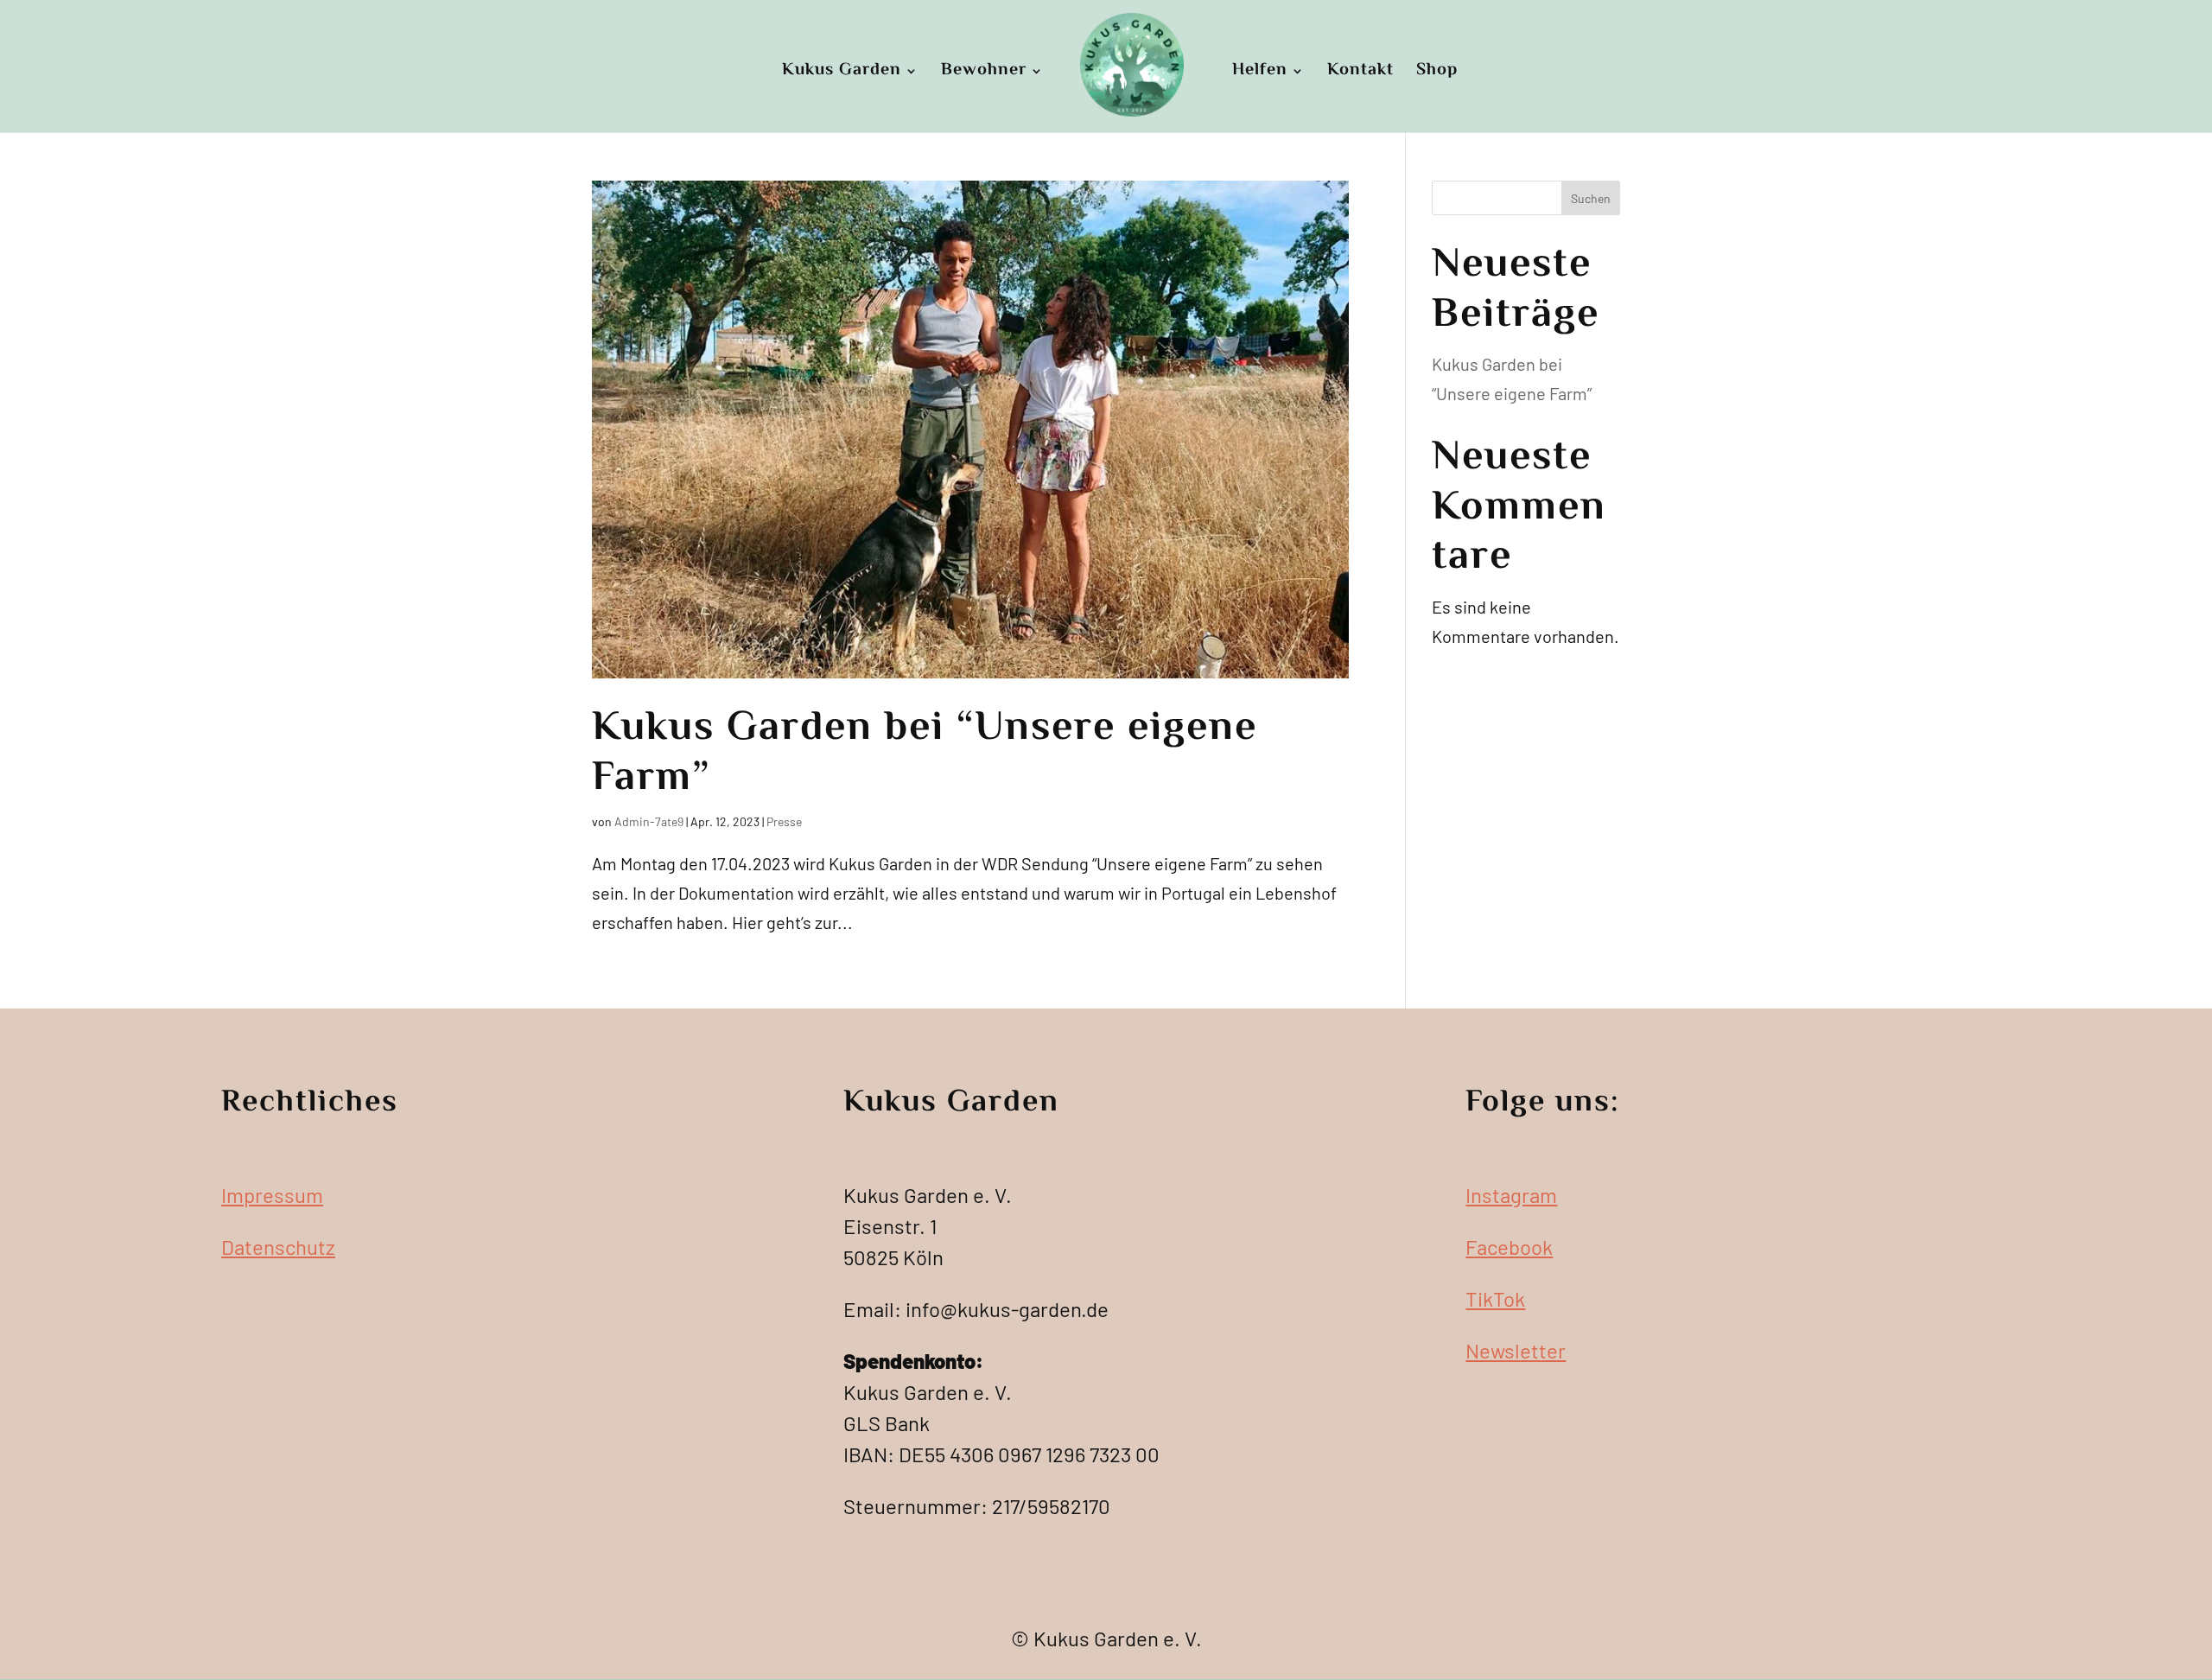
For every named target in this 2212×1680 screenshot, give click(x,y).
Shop (1437, 73)
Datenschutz (278, 1247)
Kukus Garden (842, 73)
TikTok (1495, 1298)
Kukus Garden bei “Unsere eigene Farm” (925, 754)
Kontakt (1360, 73)
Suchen (1591, 198)
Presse (784, 821)
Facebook (1509, 1247)
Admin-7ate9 (649, 821)
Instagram (1511, 1195)
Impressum (272, 1195)
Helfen (1260, 73)
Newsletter (1516, 1350)
